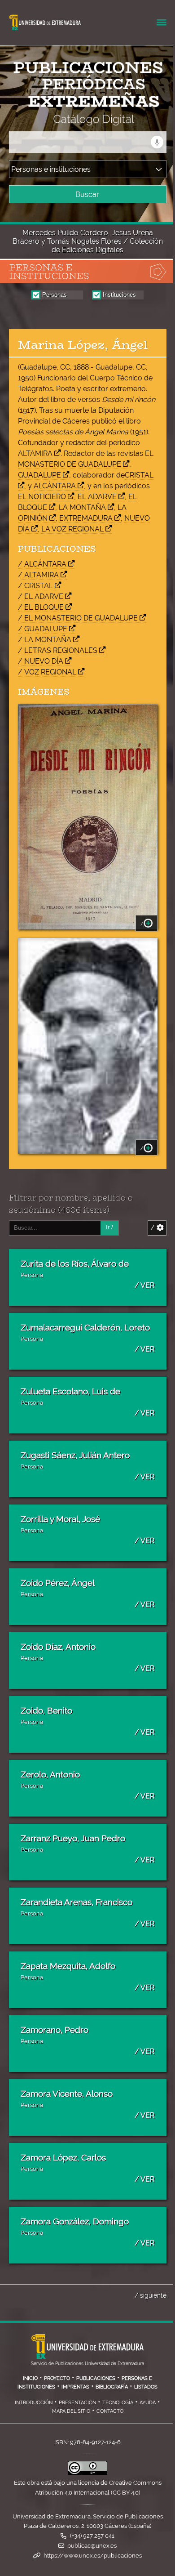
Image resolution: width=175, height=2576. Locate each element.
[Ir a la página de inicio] (79, 120)
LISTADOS (146, 2387)
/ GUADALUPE (43, 629)
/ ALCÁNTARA (42, 564)
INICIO (30, 2378)
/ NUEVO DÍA (41, 661)
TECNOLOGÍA (118, 2402)
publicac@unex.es (92, 2546)
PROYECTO (57, 2378)
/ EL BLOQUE (41, 607)
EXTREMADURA (86, 518)
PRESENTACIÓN (77, 2402)
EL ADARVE (97, 497)
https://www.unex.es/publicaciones (93, 2556)
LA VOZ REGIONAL (72, 529)
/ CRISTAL (35, 586)
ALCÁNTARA (55, 486)
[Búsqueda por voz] (157, 142)
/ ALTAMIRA (38, 575)
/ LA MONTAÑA (45, 640)
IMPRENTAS (75, 2387)
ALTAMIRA (35, 453)
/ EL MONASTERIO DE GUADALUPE (78, 618)
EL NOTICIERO (42, 497)
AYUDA (148, 2402)
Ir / (109, 1227)
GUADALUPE (39, 475)
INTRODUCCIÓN (34, 2402)
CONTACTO (110, 2411)
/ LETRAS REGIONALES (58, 650)
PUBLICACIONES (96, 2378)
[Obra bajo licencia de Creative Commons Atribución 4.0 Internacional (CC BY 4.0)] (87, 2473)
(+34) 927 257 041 (92, 2536)
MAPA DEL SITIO (71, 2411)
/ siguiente (151, 2295)
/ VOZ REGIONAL (47, 672)
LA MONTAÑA (82, 507)
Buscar (87, 194)
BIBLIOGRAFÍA (112, 2387)
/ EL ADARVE (41, 596)
